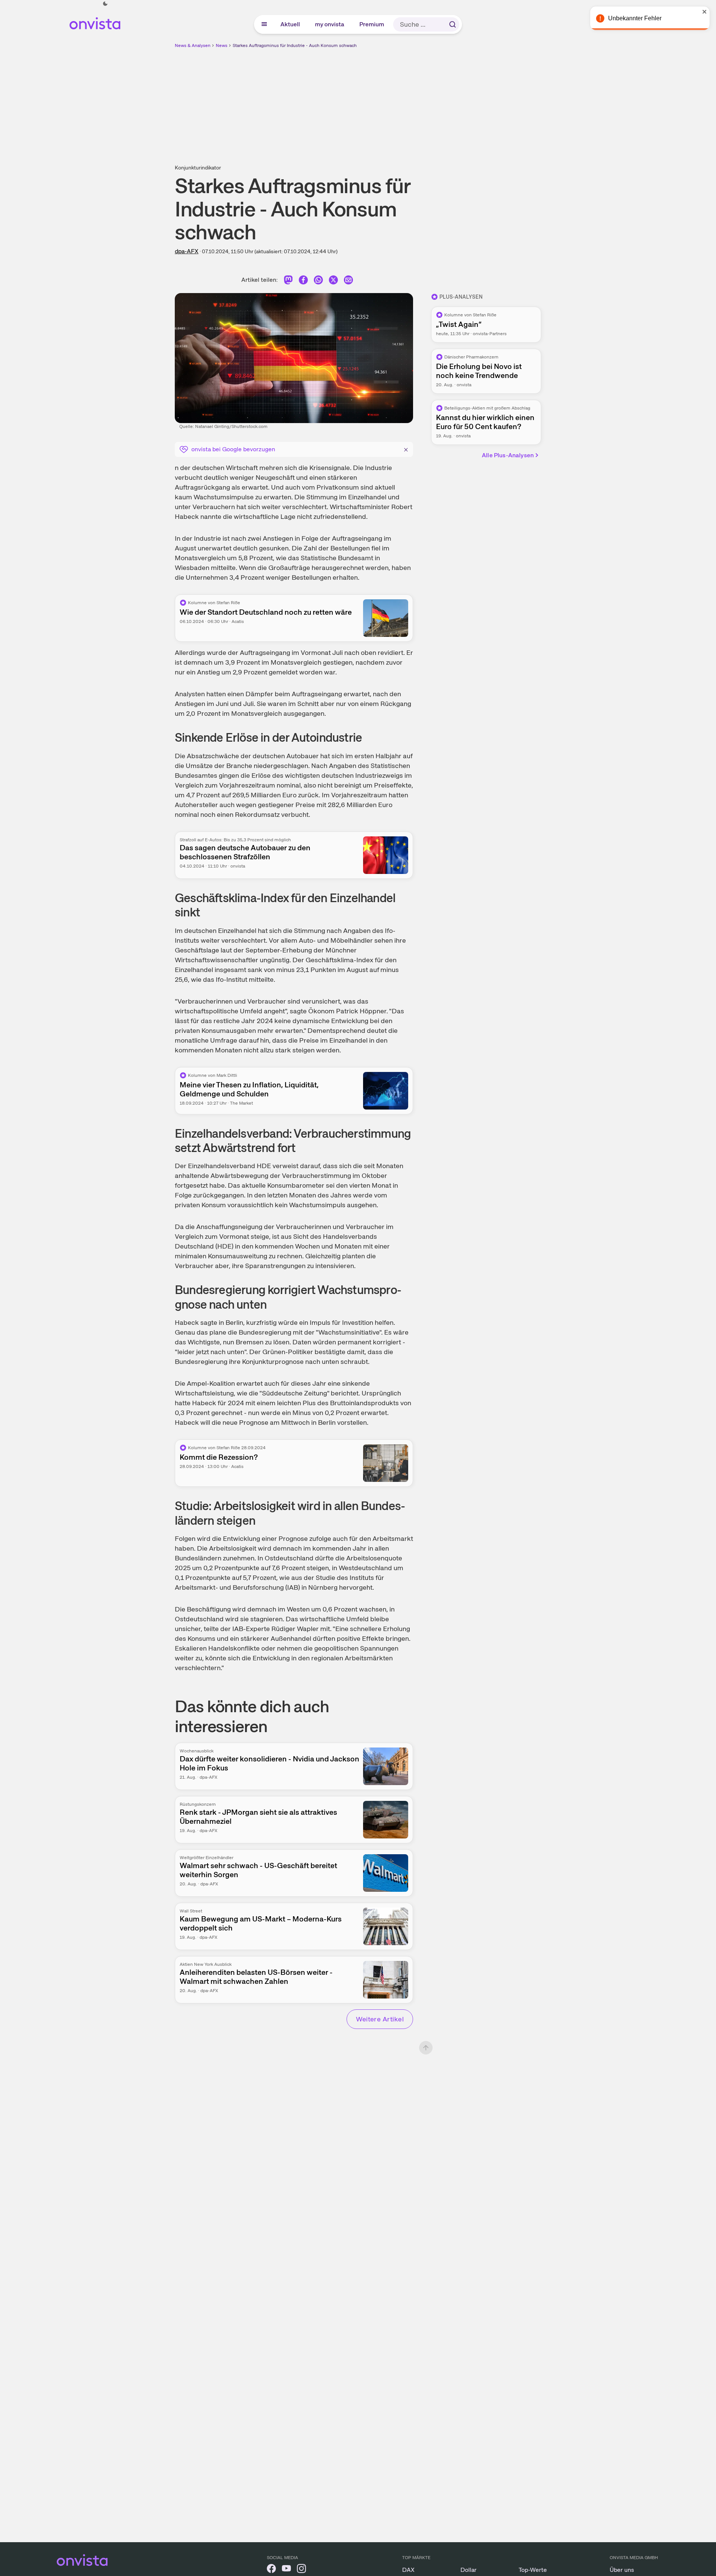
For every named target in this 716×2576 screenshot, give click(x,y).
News (222, 45)
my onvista (330, 24)
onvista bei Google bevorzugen (233, 449)
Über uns (622, 2570)
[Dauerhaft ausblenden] (406, 449)
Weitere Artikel (380, 2019)
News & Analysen (193, 45)
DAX (408, 2570)
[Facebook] (303, 281)
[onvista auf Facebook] (271, 2570)
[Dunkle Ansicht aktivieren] (105, 4)
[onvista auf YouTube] (286, 2570)
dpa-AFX (187, 251)
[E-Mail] (348, 281)
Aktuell (291, 24)
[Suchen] (453, 24)
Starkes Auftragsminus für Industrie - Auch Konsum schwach (295, 45)
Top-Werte (533, 2570)
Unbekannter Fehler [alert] (635, 18)
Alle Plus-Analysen (508, 455)
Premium (372, 24)
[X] (333, 281)
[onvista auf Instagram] (301, 2570)
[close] (705, 12)
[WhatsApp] (318, 281)
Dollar (469, 2570)
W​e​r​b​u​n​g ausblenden (423, 102)
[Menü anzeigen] (264, 24)
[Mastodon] (288, 281)
